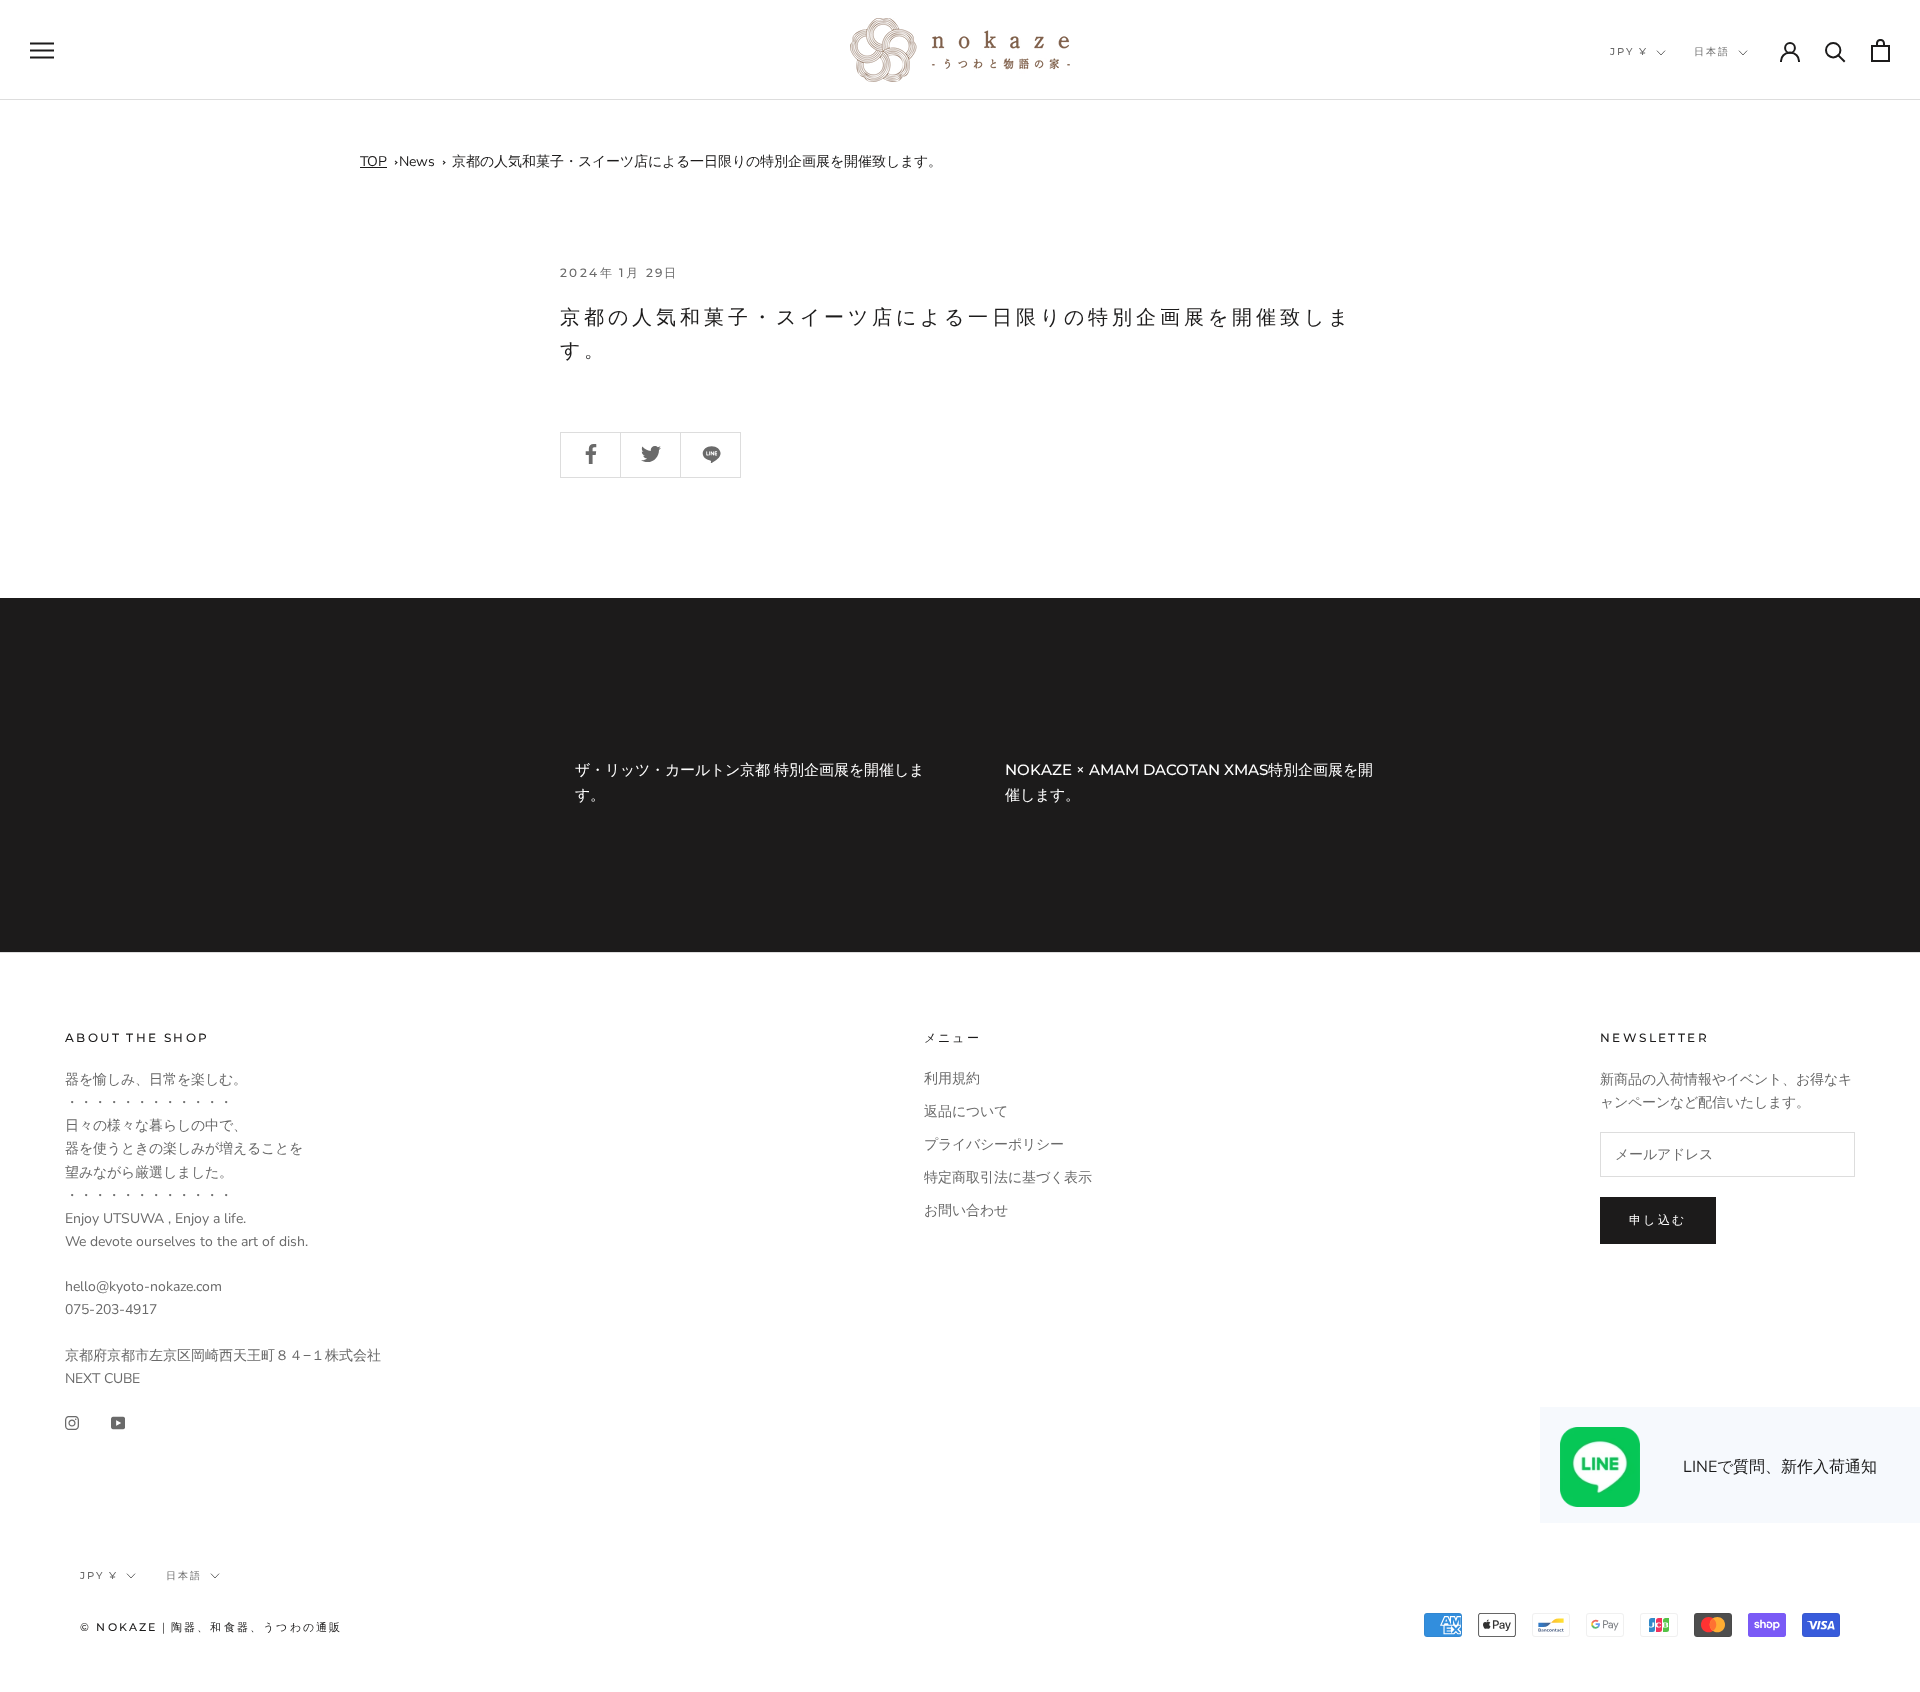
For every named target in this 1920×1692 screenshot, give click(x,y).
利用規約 (952, 1078)
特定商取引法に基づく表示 (1008, 1177)
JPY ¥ (1629, 51)
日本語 (1712, 51)
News (417, 161)
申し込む (1658, 1219)
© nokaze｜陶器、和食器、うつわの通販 (211, 1627)
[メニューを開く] (42, 50)
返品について (966, 1111)
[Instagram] (72, 1421)
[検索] (1835, 50)
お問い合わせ (966, 1210)
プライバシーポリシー (994, 1144)
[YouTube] (118, 1421)
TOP (373, 161)
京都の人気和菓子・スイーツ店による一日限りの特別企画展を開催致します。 (697, 161)
